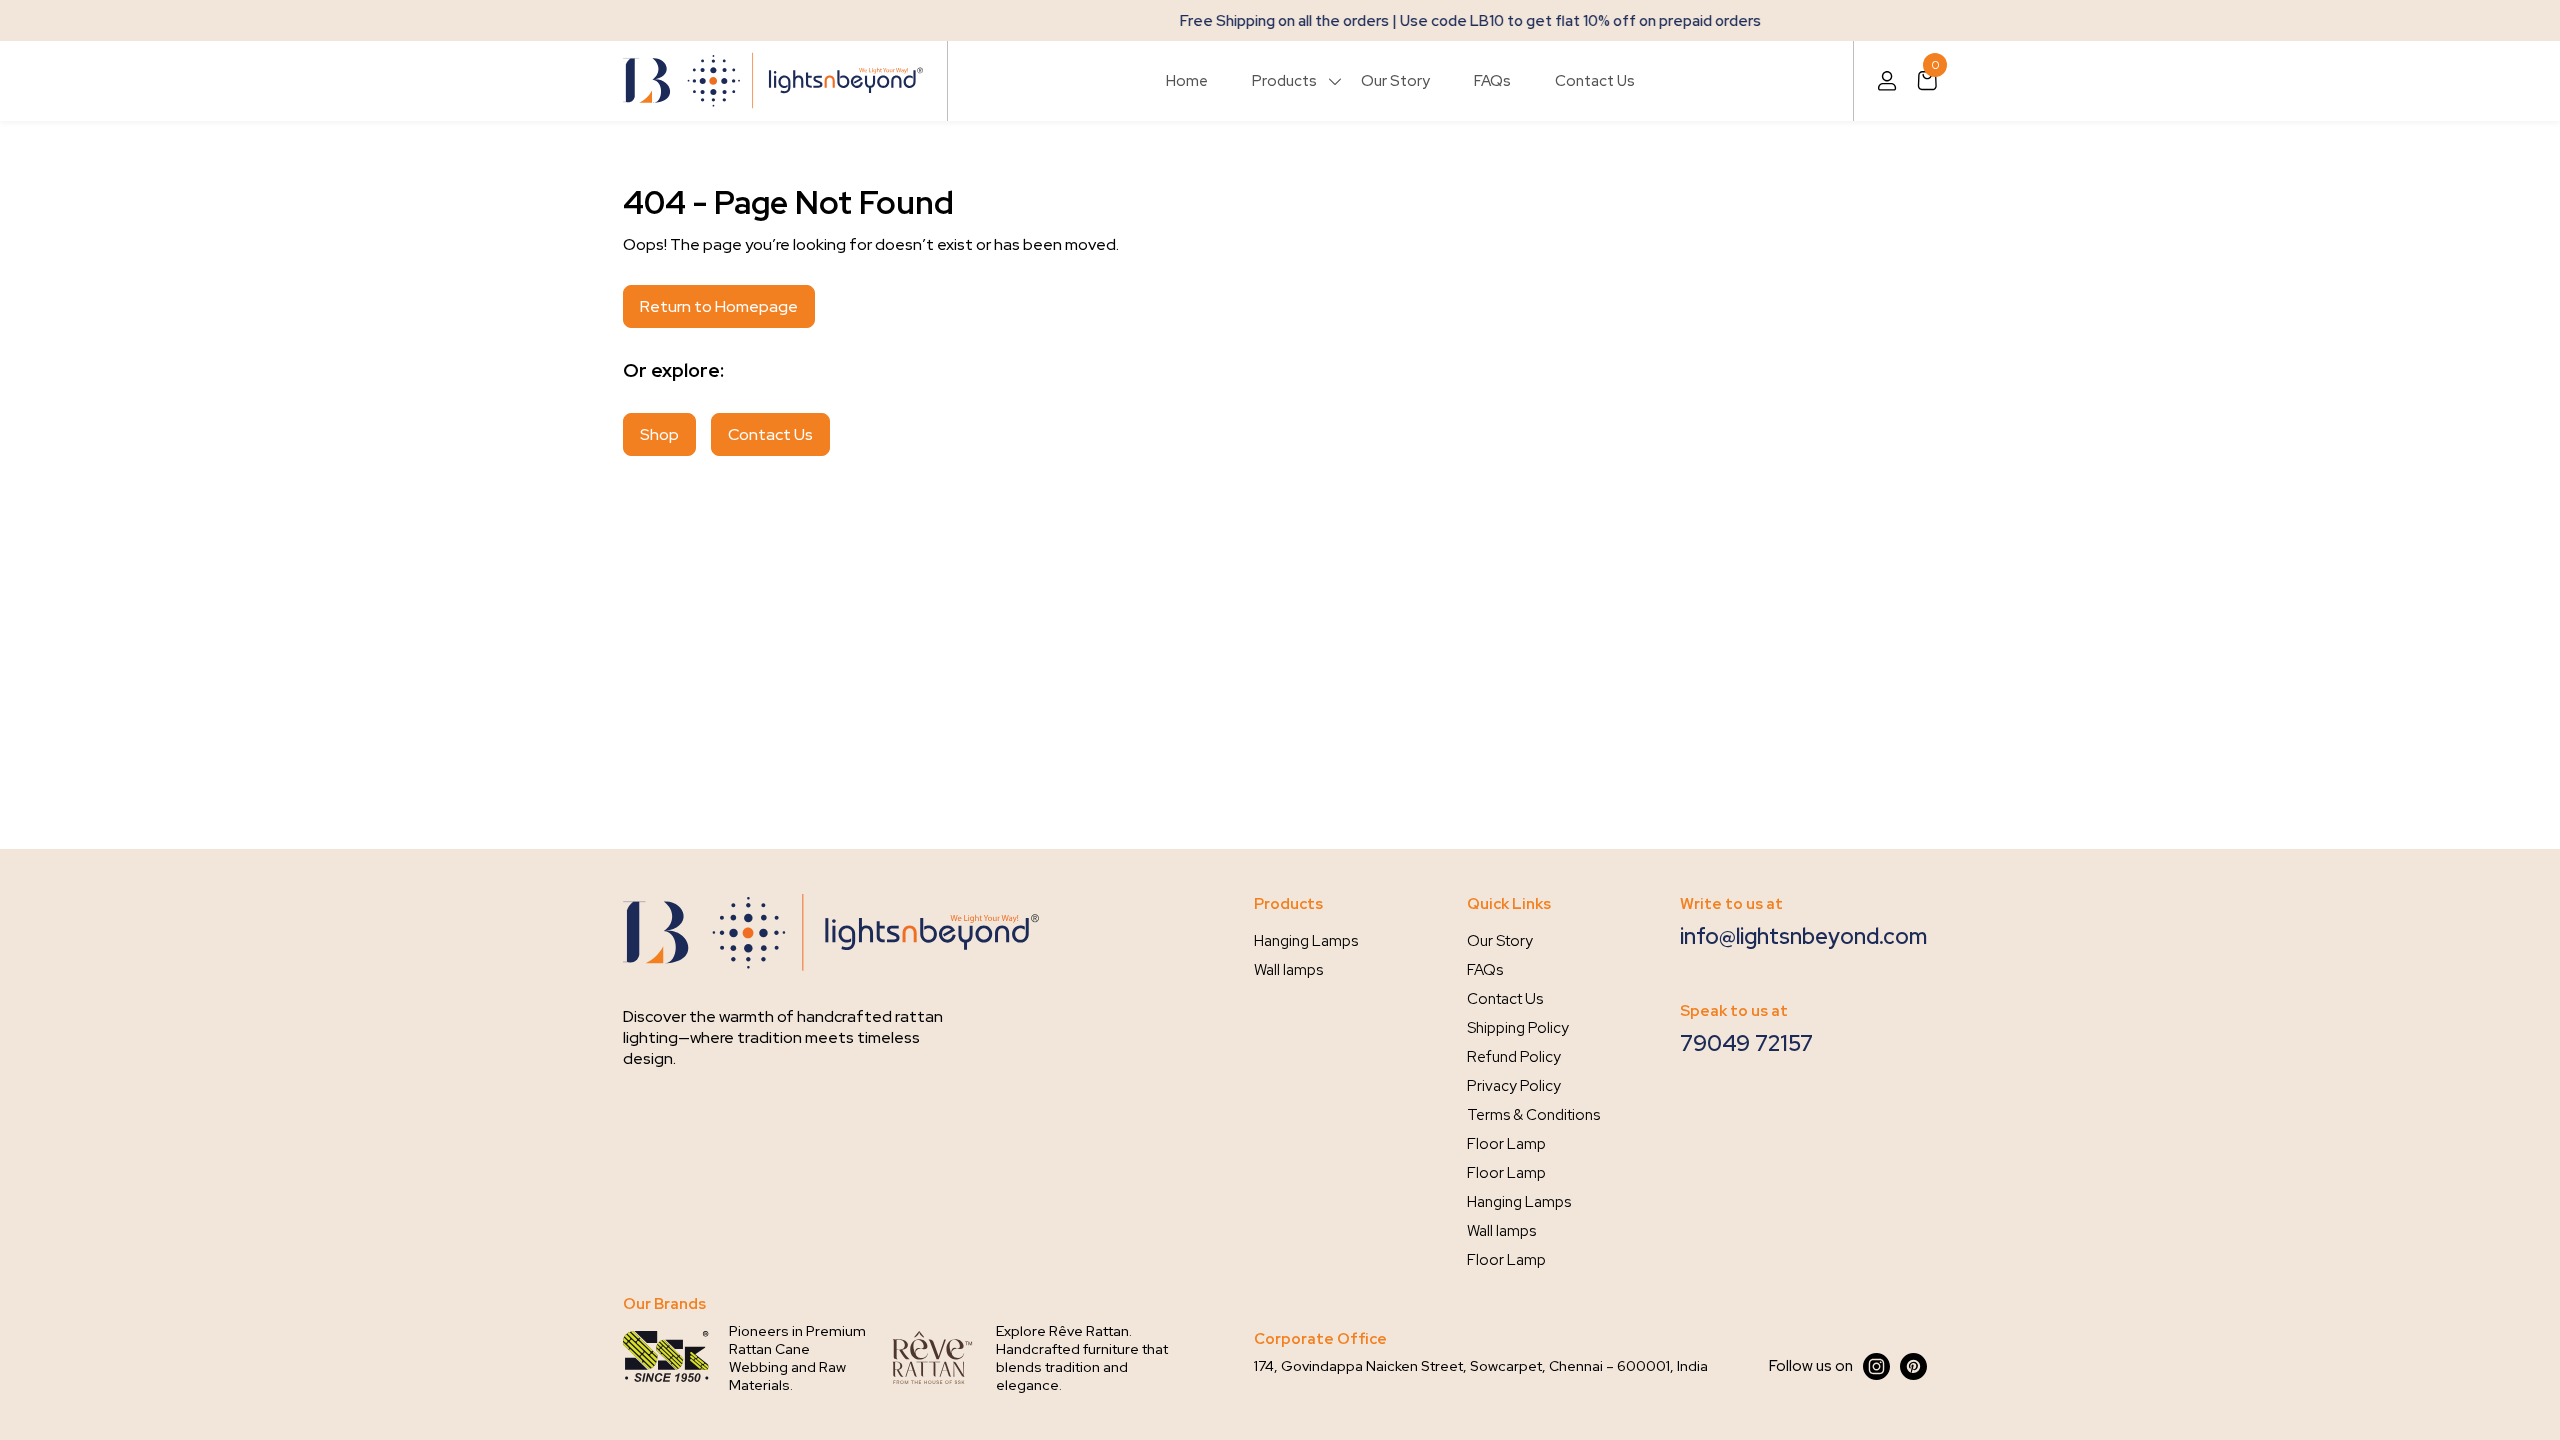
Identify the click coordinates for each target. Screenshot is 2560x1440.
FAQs (1492, 81)
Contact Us (1595, 81)
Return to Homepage (719, 306)
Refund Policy (1514, 1057)
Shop (659, 434)
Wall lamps (1288, 970)
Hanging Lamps (1306, 941)
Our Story (1395, 81)
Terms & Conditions (1533, 1115)
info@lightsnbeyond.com (1803, 936)
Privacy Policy (1514, 1086)
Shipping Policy (1518, 1028)
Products (1284, 81)
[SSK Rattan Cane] (666, 1358)
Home (1187, 81)
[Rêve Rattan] (933, 1358)
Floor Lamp (1506, 1144)
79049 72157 (1746, 1043)
